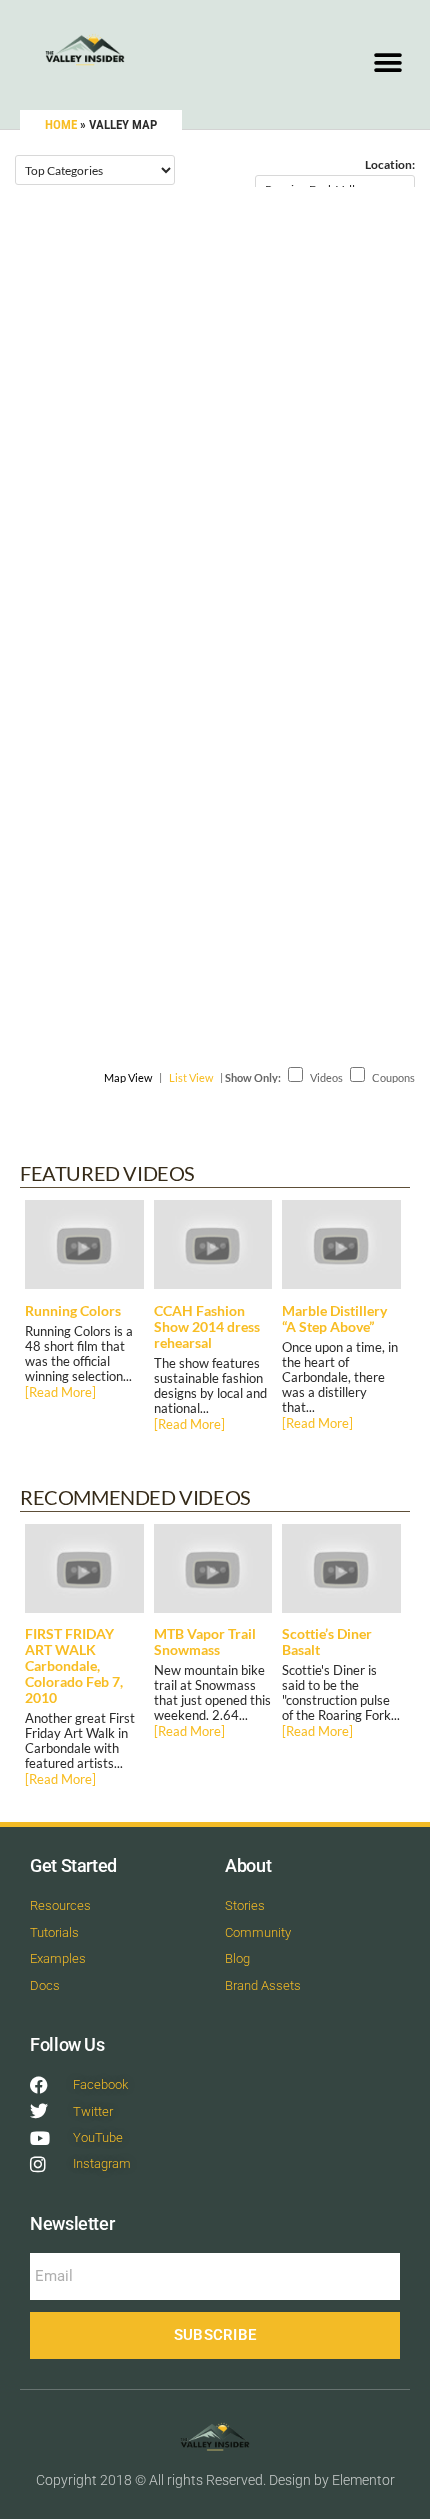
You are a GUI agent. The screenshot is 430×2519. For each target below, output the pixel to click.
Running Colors (73, 1311)
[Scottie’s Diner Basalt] (341, 1573)
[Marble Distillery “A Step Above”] (341, 1249)
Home (61, 124)
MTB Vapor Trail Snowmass (205, 1642)
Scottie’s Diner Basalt (327, 1642)
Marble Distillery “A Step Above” (334, 1319)
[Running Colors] (84, 1249)
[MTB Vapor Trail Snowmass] (213, 1573)
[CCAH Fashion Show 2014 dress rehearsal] (213, 1249)
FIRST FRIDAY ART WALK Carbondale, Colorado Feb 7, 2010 (74, 1666)
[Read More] (60, 1392)
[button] (387, 62)
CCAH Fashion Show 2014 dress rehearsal (207, 1327)
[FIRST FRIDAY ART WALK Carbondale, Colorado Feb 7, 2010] (84, 1573)
